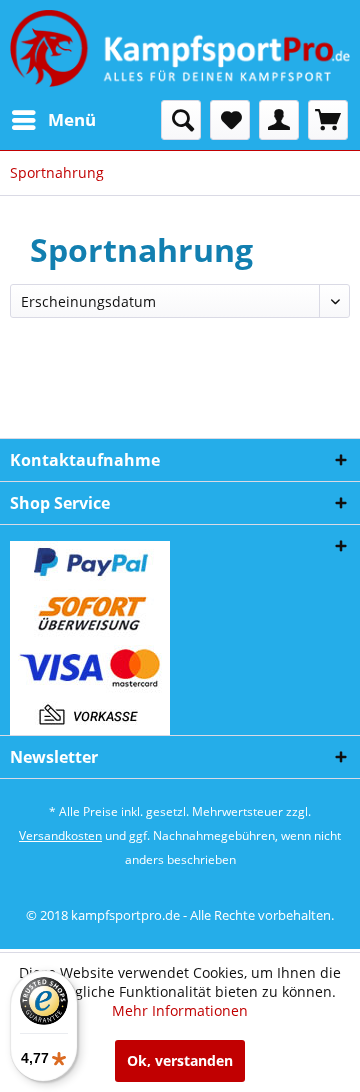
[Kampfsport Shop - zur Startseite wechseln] (180, 50)
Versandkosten (60, 835)
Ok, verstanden (180, 1060)
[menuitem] (53, 120)
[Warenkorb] (328, 120)
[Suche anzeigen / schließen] (181, 120)
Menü (72, 119)
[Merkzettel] (230, 120)
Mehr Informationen (180, 1010)
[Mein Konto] (279, 120)
